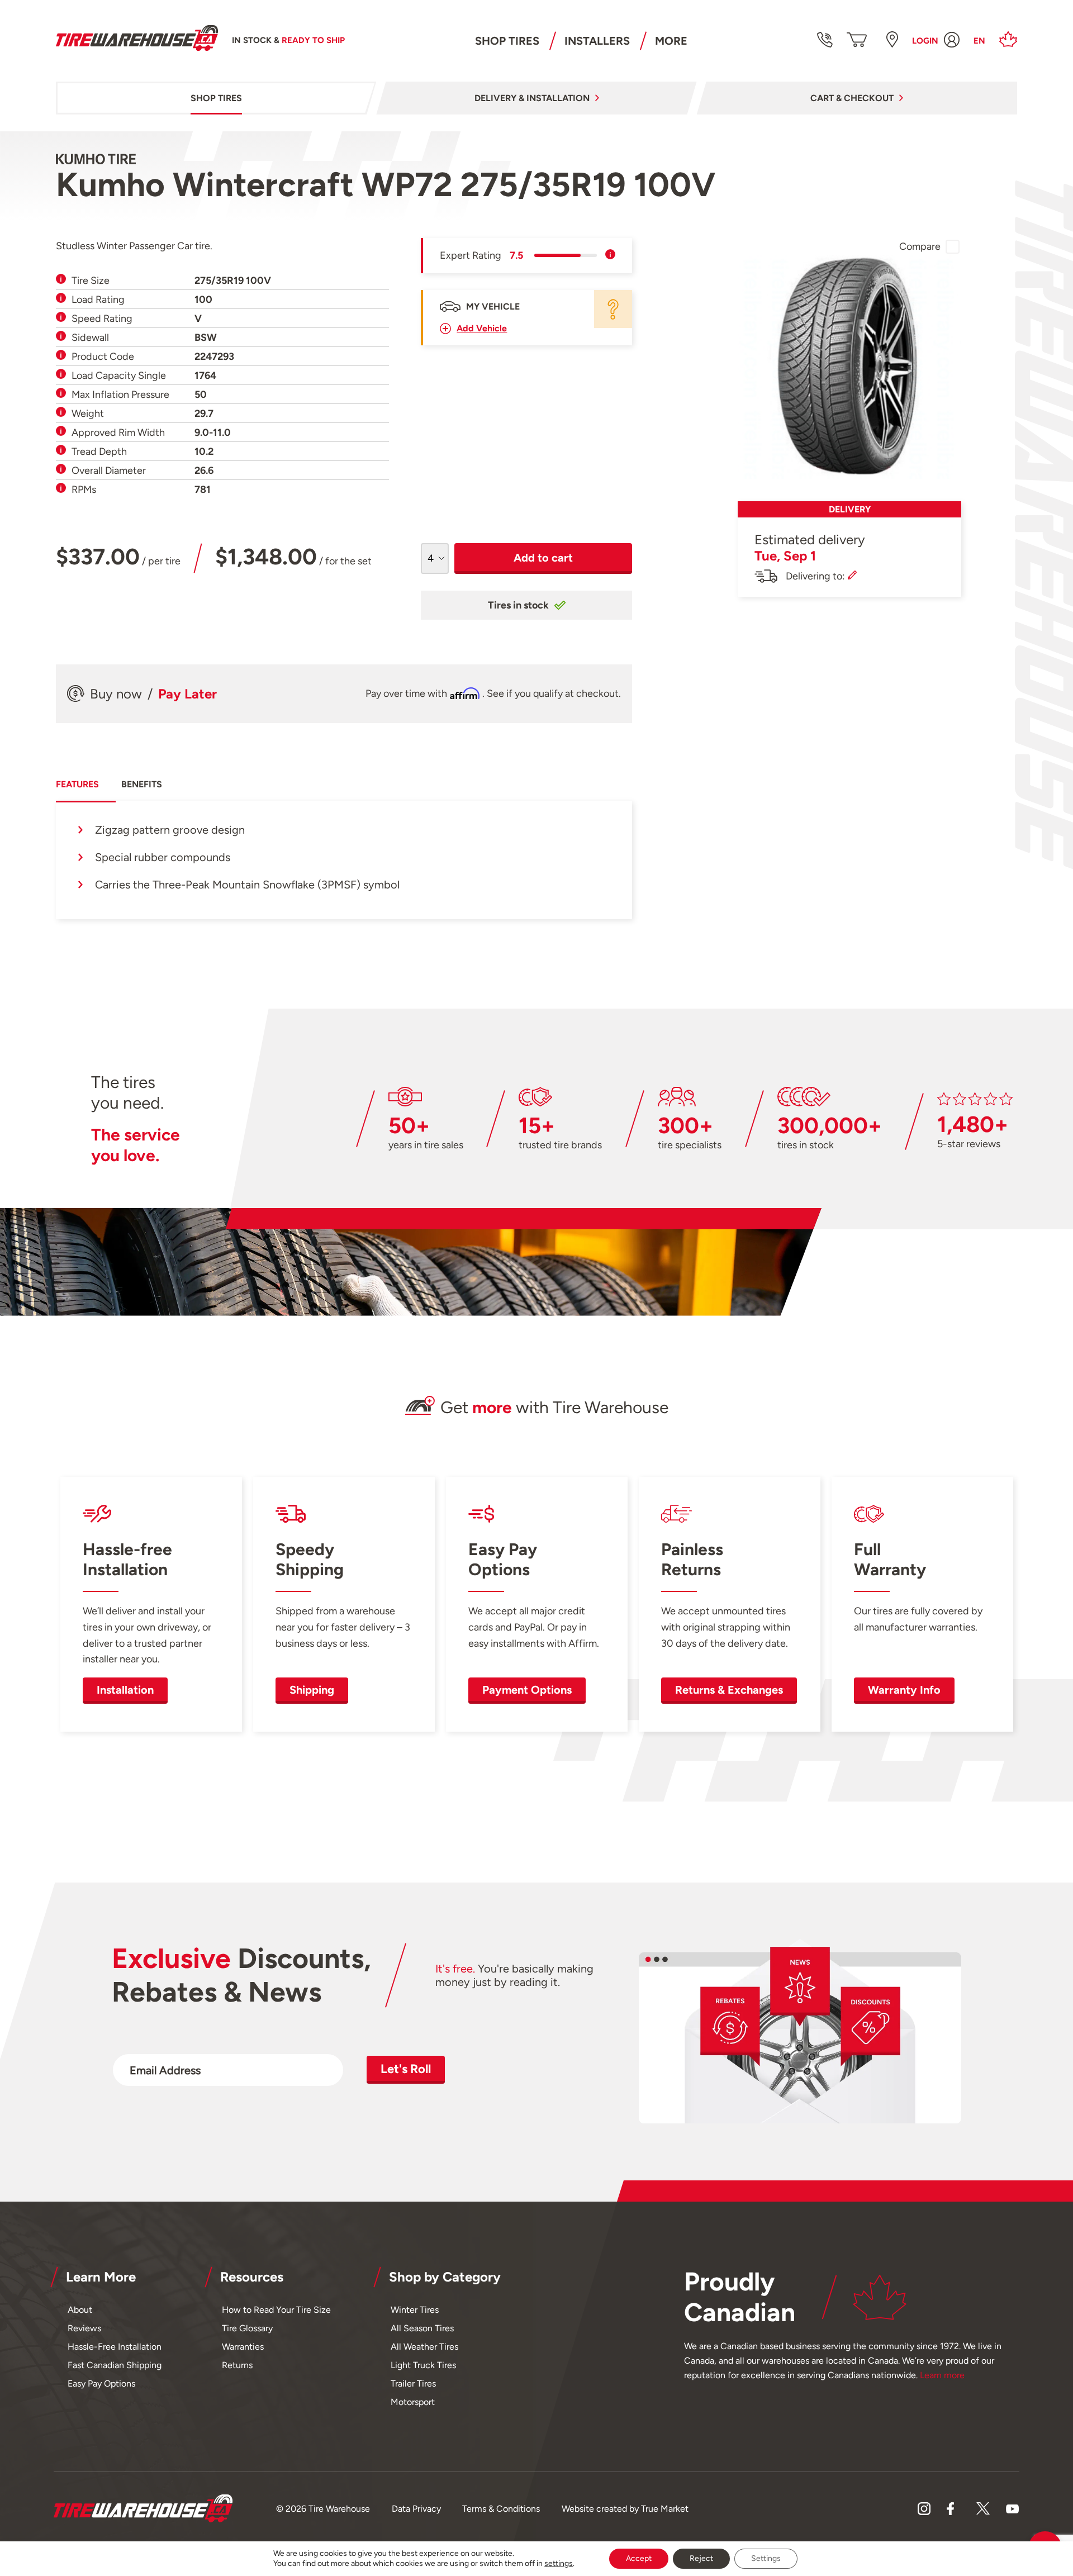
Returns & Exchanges (729, 1690)
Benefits (142, 784)
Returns (237, 2365)
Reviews (84, 2328)
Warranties (243, 2347)
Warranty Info (904, 1690)
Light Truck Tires (423, 2365)
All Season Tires (422, 2328)
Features (77, 784)
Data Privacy (416, 2509)
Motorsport (413, 2402)
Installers (597, 41)
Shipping (312, 1690)
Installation (125, 1690)
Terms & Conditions (501, 2509)
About (80, 2310)
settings (559, 2563)
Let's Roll (406, 2069)
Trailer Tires (413, 2383)
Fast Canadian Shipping (115, 2365)
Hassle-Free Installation (115, 2347)
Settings (766, 2558)
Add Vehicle (482, 328)
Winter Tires (415, 2310)
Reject (701, 2558)
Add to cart (543, 558)
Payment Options (527, 1690)
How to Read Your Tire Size (276, 2310)
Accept (639, 2558)
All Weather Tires (424, 2347)
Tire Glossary (247, 2328)
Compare (920, 246)
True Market (665, 2509)
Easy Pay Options (101, 2383)
